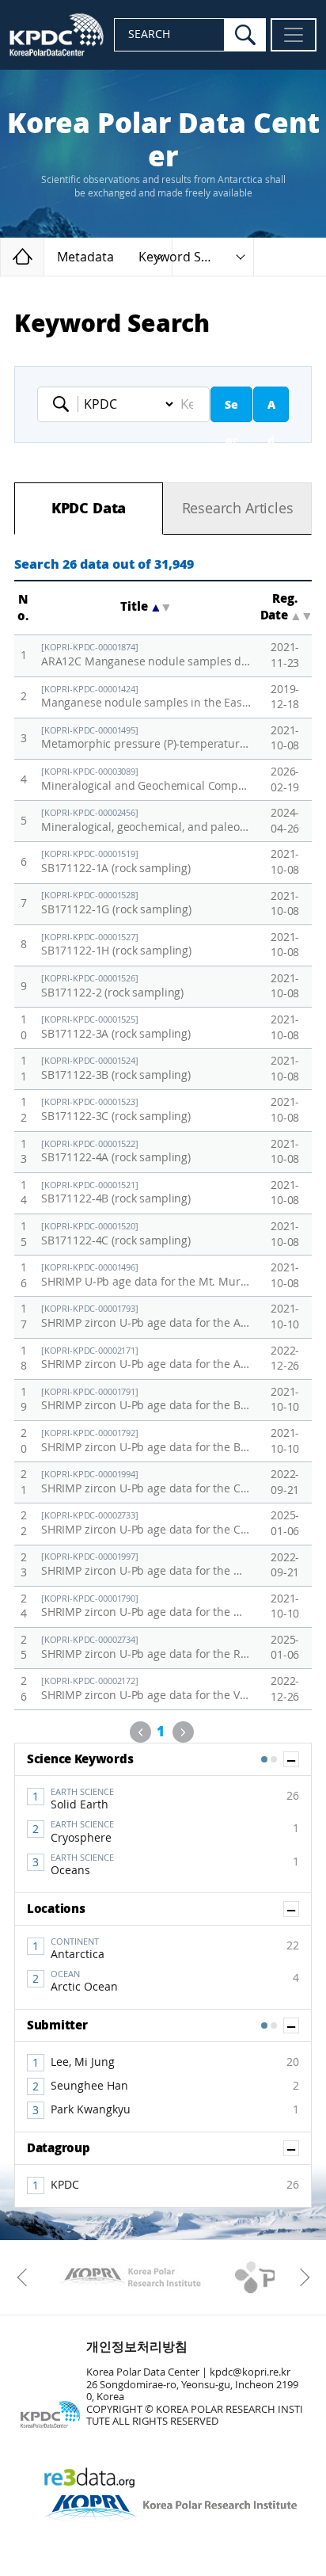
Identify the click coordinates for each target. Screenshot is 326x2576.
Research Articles (238, 509)
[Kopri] (130, 2277)
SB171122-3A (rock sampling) (116, 1028)
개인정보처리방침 (137, 2347)
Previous (140, 1732)
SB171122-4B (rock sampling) (116, 1193)
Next (183, 1732)
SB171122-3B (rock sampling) (116, 1069)
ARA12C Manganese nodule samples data (147, 655)
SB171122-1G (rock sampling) (116, 903)
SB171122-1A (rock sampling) (116, 862)
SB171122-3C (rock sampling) (116, 1110)
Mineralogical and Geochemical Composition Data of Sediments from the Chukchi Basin (147, 780)
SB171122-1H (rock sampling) (116, 945)
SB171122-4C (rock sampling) (116, 1235)
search (245, 35)
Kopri (130, 2277)
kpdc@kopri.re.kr (250, 2372)
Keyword (66, 404)
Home (44, 256)
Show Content (299, 1759)
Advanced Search (271, 410)
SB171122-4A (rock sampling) (116, 1152)
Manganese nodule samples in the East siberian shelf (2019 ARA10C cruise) (147, 697)
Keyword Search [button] (187, 257)
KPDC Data (89, 509)
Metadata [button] (85, 257)
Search (231, 410)
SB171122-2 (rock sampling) (112, 987)
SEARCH (149, 34)
